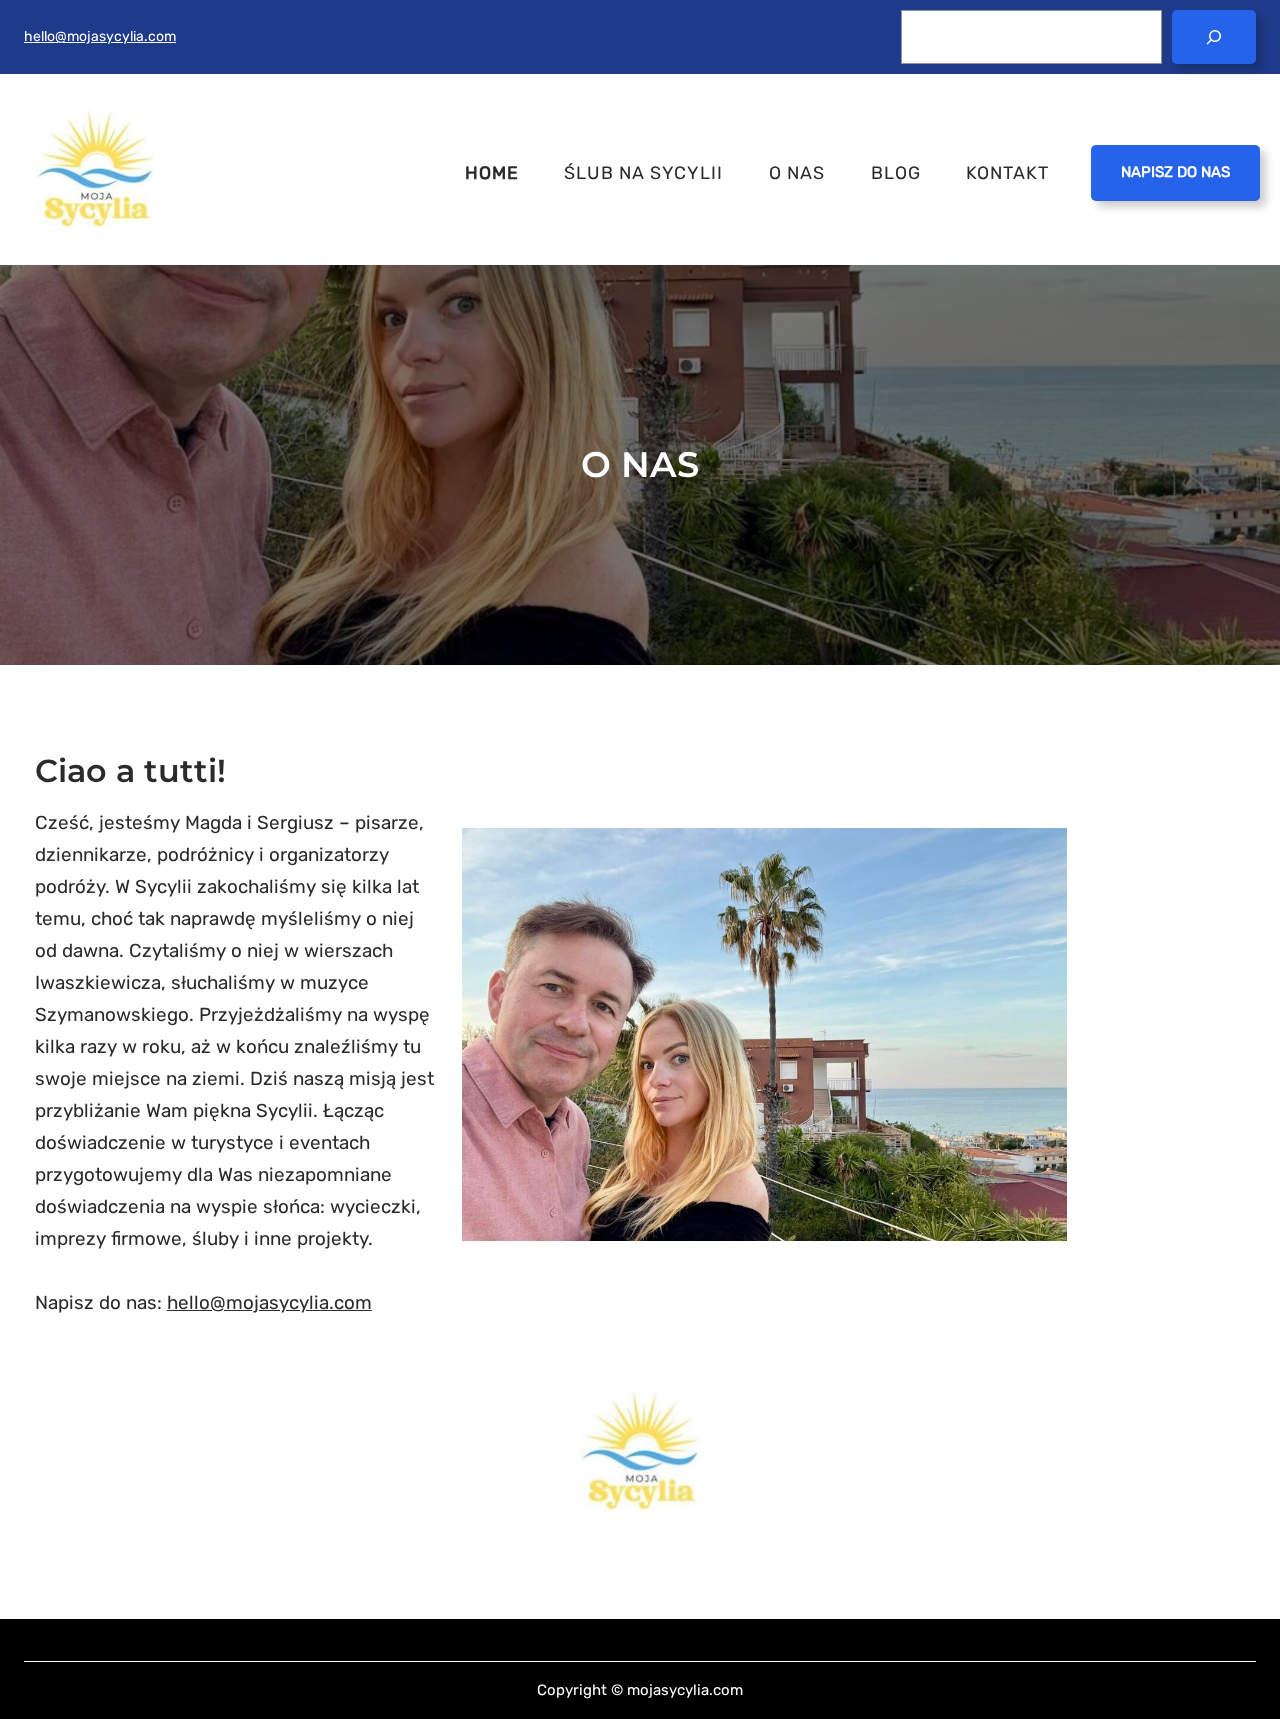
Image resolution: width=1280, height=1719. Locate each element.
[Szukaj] (1214, 37)
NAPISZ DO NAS (1175, 172)
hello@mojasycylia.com (100, 36)
